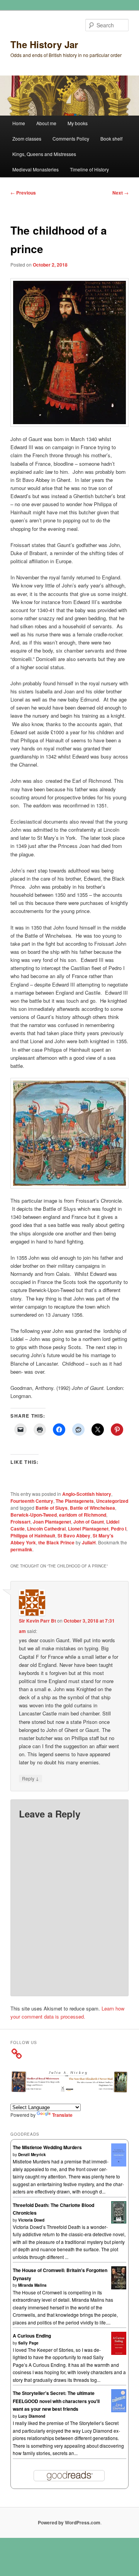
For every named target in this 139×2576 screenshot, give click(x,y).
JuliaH (89, 1542)
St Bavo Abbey (74, 1536)
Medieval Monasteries (36, 169)
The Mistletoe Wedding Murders (47, 2147)
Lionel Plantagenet (88, 1529)
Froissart (20, 1522)
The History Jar (44, 44)
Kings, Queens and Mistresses (44, 154)
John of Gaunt (89, 1522)
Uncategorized (112, 1501)
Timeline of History (89, 169)
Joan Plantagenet (52, 1522)
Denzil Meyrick (32, 2155)
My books (78, 123)
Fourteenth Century (32, 1501)
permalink (21, 1549)
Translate (62, 2115)
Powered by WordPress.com (69, 2522)
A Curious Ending (32, 2336)
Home (19, 123)
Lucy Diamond (32, 2416)
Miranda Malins (32, 2285)
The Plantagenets (75, 1501)
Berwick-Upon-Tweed (34, 1515)
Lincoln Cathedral (46, 1529)
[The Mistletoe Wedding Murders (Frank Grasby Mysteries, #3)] (119, 2165)
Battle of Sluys (52, 1508)
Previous (23, 193)
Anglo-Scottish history (87, 1494)
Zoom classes (27, 138)
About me (46, 123)
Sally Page (28, 2343)
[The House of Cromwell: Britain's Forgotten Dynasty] (119, 2287)
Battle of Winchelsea (92, 1508)
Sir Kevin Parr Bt (37, 1621)
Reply (31, 1778)
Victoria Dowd (31, 2220)
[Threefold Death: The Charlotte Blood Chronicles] (119, 2222)
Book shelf (111, 138)
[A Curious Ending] (119, 2353)
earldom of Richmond (83, 1515)
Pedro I (119, 1529)
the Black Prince (56, 1542)
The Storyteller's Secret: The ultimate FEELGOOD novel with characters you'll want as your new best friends (56, 2401)
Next (120, 193)
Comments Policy (71, 138)
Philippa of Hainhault (33, 1536)
